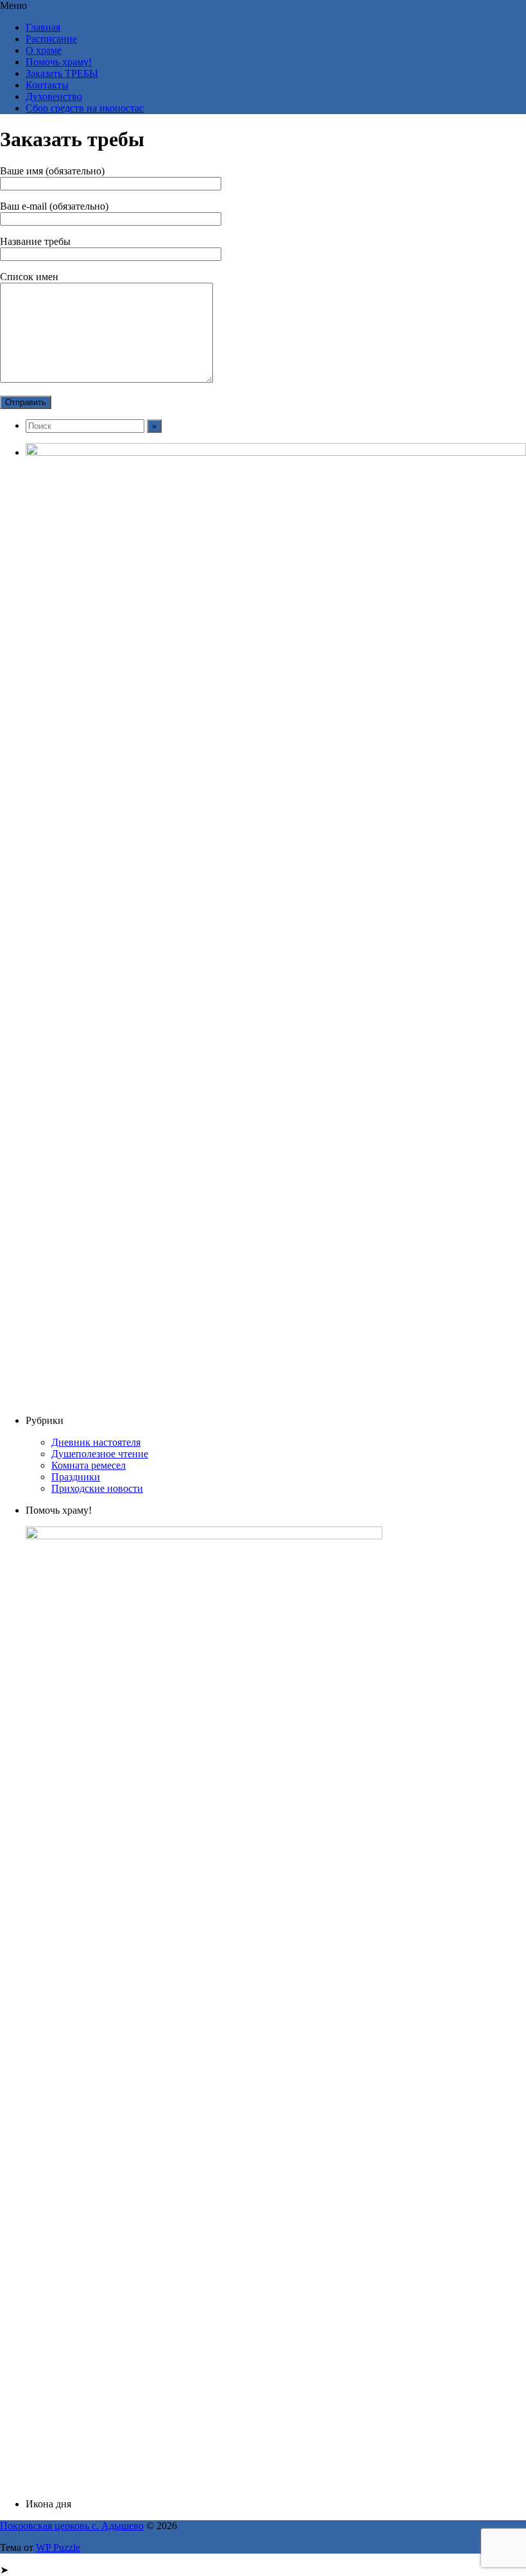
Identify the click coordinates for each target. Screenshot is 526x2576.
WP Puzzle (58, 2547)
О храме (44, 50)
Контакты (47, 85)
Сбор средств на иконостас (85, 108)
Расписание (51, 39)
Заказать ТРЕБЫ (62, 73)
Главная (43, 27)
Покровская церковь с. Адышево (72, 2526)
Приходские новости (97, 1488)
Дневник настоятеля (96, 1442)
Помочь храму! (59, 62)
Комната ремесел (89, 1465)
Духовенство (54, 96)
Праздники (76, 1477)
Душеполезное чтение (100, 1454)
